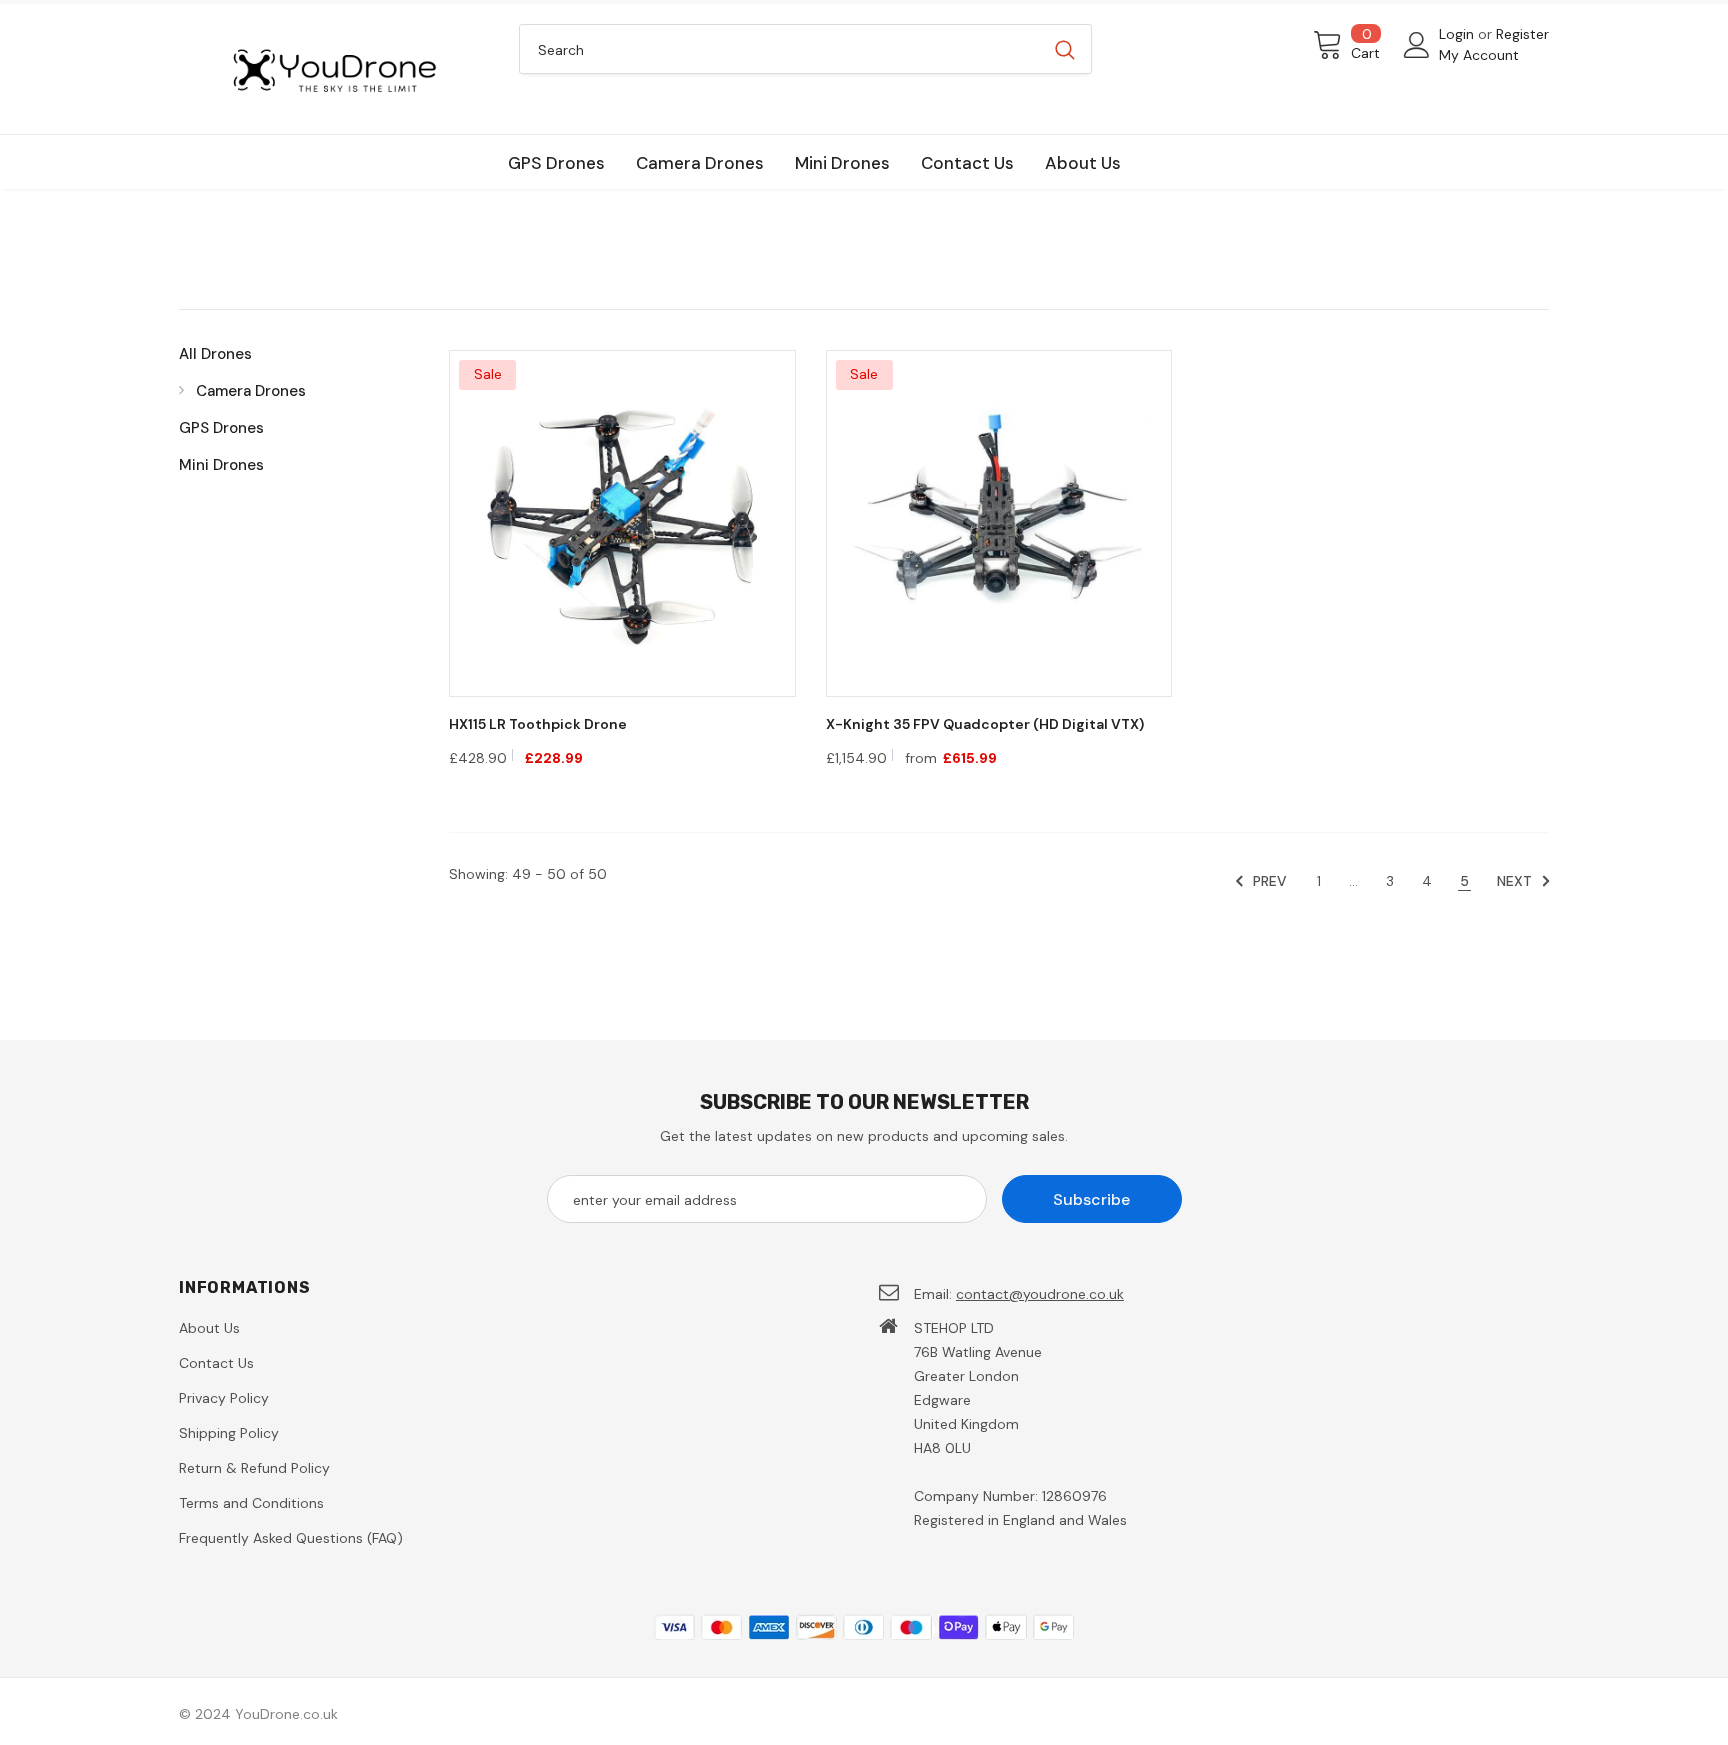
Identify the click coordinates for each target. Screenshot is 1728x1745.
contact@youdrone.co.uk (1040, 1294)
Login (1458, 34)
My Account (1479, 55)
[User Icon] (1417, 45)
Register (1522, 34)
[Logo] (334, 69)
